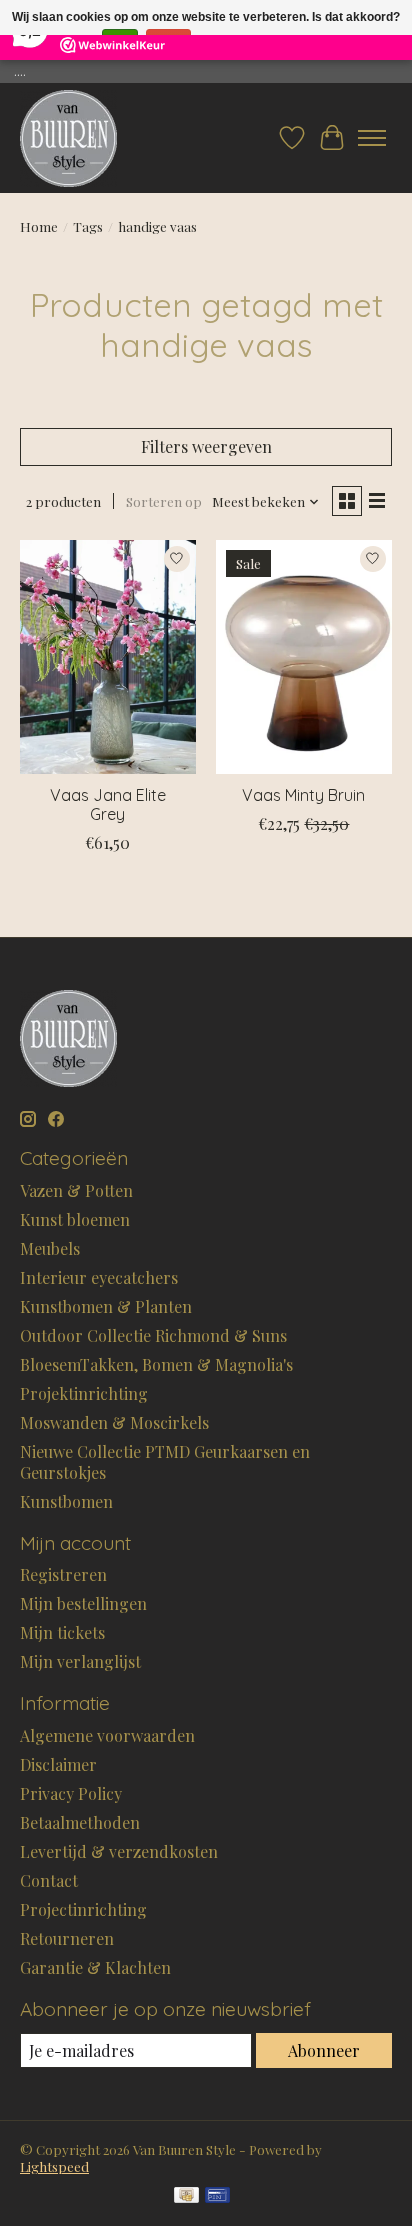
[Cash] (186, 2196)
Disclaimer (58, 1764)
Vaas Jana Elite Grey (108, 804)
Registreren (63, 1574)
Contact (49, 1880)
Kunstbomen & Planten (106, 1306)
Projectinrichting (83, 1909)
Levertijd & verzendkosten (119, 1851)
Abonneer (324, 2050)
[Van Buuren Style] (68, 138)
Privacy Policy (71, 1793)
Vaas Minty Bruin (303, 795)
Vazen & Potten (76, 1190)
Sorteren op (164, 501)
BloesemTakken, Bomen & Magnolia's (156, 1364)
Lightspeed (54, 2166)
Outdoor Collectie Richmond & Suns (153, 1335)
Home (39, 226)
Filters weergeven (206, 446)
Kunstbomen (66, 1501)
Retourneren (67, 1938)
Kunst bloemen (75, 1219)
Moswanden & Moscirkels (114, 1422)
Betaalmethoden (80, 1822)
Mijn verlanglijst (80, 1661)
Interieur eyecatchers (99, 1277)
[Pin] (217, 2196)
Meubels (50, 1248)
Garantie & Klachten (95, 1967)
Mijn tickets (62, 1632)
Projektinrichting (84, 1393)
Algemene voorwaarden (107, 1735)
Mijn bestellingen (83, 1603)
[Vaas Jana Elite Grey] (108, 657)
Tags (88, 226)
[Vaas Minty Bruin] (304, 657)
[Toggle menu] (372, 138)
